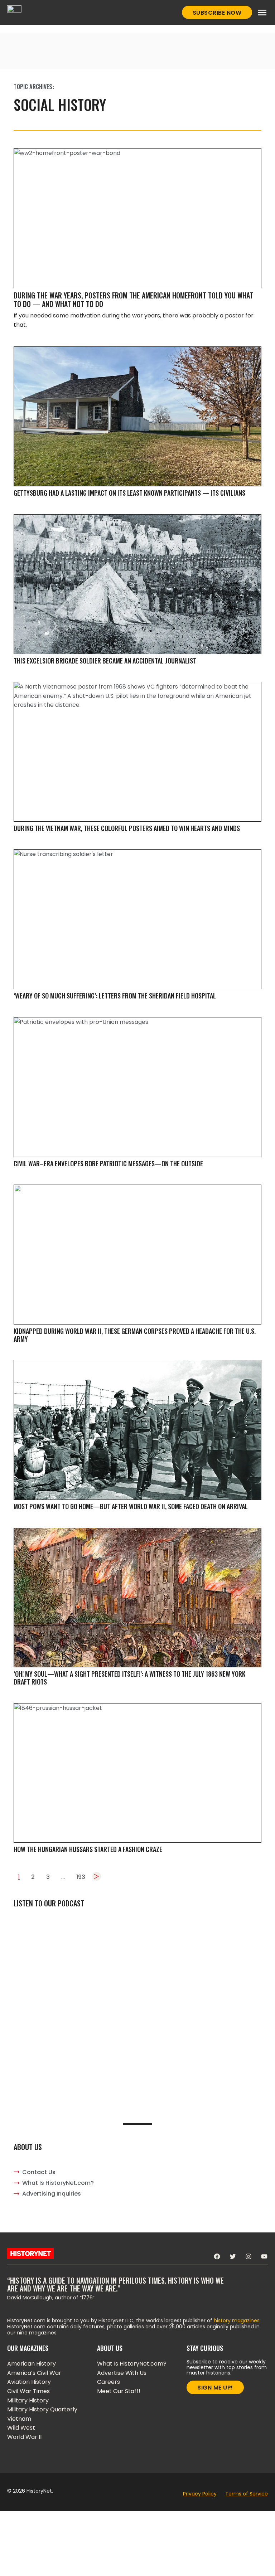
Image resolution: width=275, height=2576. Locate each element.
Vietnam (19, 2419)
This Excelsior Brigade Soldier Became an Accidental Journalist (105, 661)
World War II (24, 2437)
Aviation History (29, 2382)
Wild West (21, 2428)
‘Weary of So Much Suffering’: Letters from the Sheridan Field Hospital (115, 996)
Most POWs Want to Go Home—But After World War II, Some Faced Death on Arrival (131, 1506)
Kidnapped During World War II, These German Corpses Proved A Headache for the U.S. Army (135, 1335)
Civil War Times (28, 2391)
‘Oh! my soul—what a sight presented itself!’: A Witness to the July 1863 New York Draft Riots (129, 1678)
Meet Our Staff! (119, 2391)
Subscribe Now (217, 13)
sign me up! (215, 2388)
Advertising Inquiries (52, 2194)
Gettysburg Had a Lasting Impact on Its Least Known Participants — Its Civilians (129, 493)
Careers (108, 2382)
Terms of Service (247, 2494)
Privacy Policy (200, 2494)
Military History (28, 2400)
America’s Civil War (34, 2373)
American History (32, 2364)
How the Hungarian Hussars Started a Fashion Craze (88, 1849)
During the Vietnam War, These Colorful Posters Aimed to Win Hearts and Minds (127, 828)
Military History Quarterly (42, 2409)
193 (81, 1877)
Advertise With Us (122, 2373)
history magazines (237, 2320)
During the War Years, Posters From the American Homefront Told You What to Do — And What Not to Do (133, 300)
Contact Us (39, 2172)
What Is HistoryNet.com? (58, 2183)
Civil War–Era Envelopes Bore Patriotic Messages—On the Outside (108, 1163)
